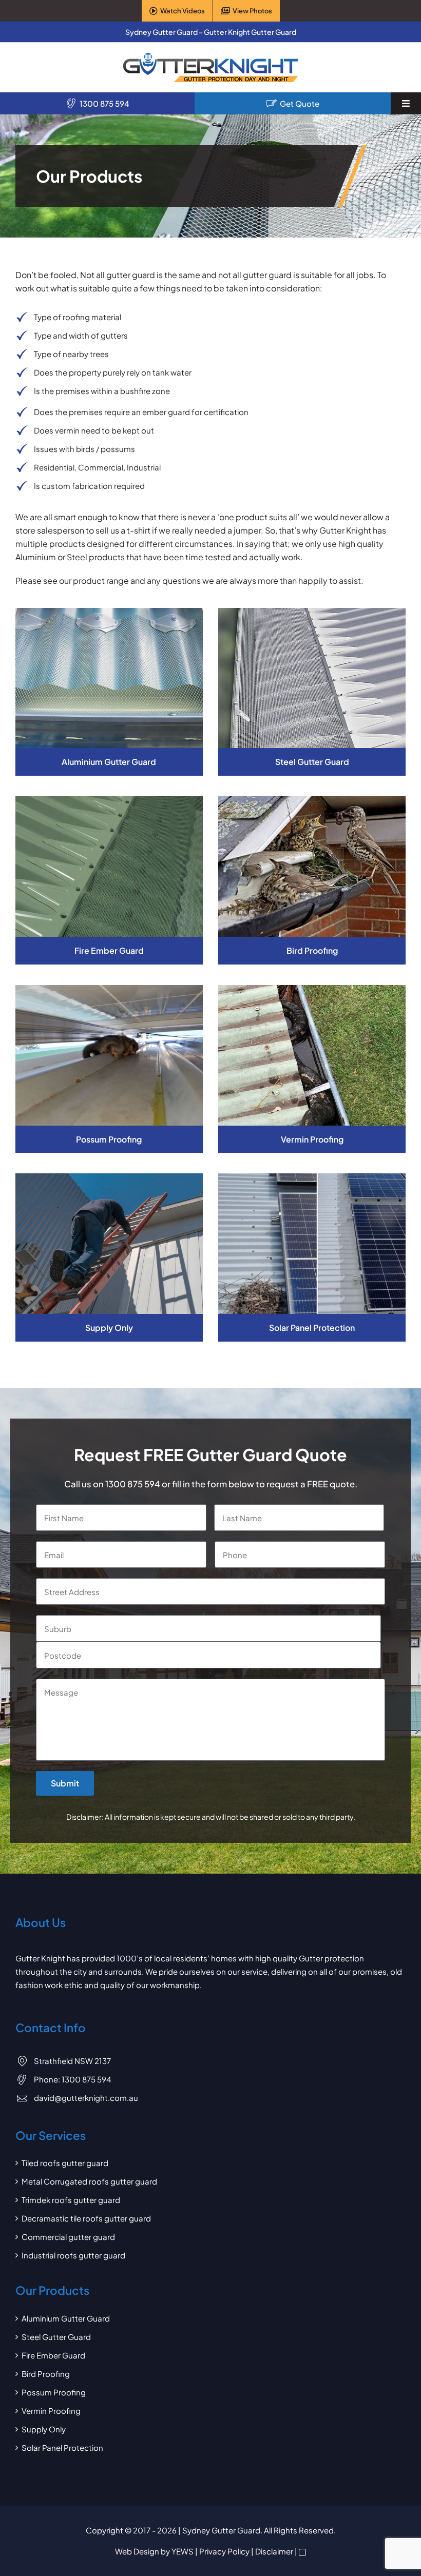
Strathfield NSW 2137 (72, 2061)
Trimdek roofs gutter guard (71, 2200)
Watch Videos (183, 11)
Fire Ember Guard (53, 2355)
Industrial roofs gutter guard (73, 2255)
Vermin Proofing (51, 2411)
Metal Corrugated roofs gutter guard (89, 2181)
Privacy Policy (224, 2551)
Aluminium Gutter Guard (66, 2318)
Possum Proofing (54, 2392)
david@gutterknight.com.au (86, 2098)
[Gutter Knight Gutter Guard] (210, 57)
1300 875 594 (104, 103)
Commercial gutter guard (68, 2237)
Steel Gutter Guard (56, 2337)
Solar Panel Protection (62, 2447)
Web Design (137, 2551)
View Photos (252, 11)
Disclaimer (274, 2551)
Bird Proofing (46, 2374)
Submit (65, 1783)
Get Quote (300, 103)
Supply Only (44, 2429)
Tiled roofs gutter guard (65, 2163)
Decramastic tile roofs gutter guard (86, 2218)
